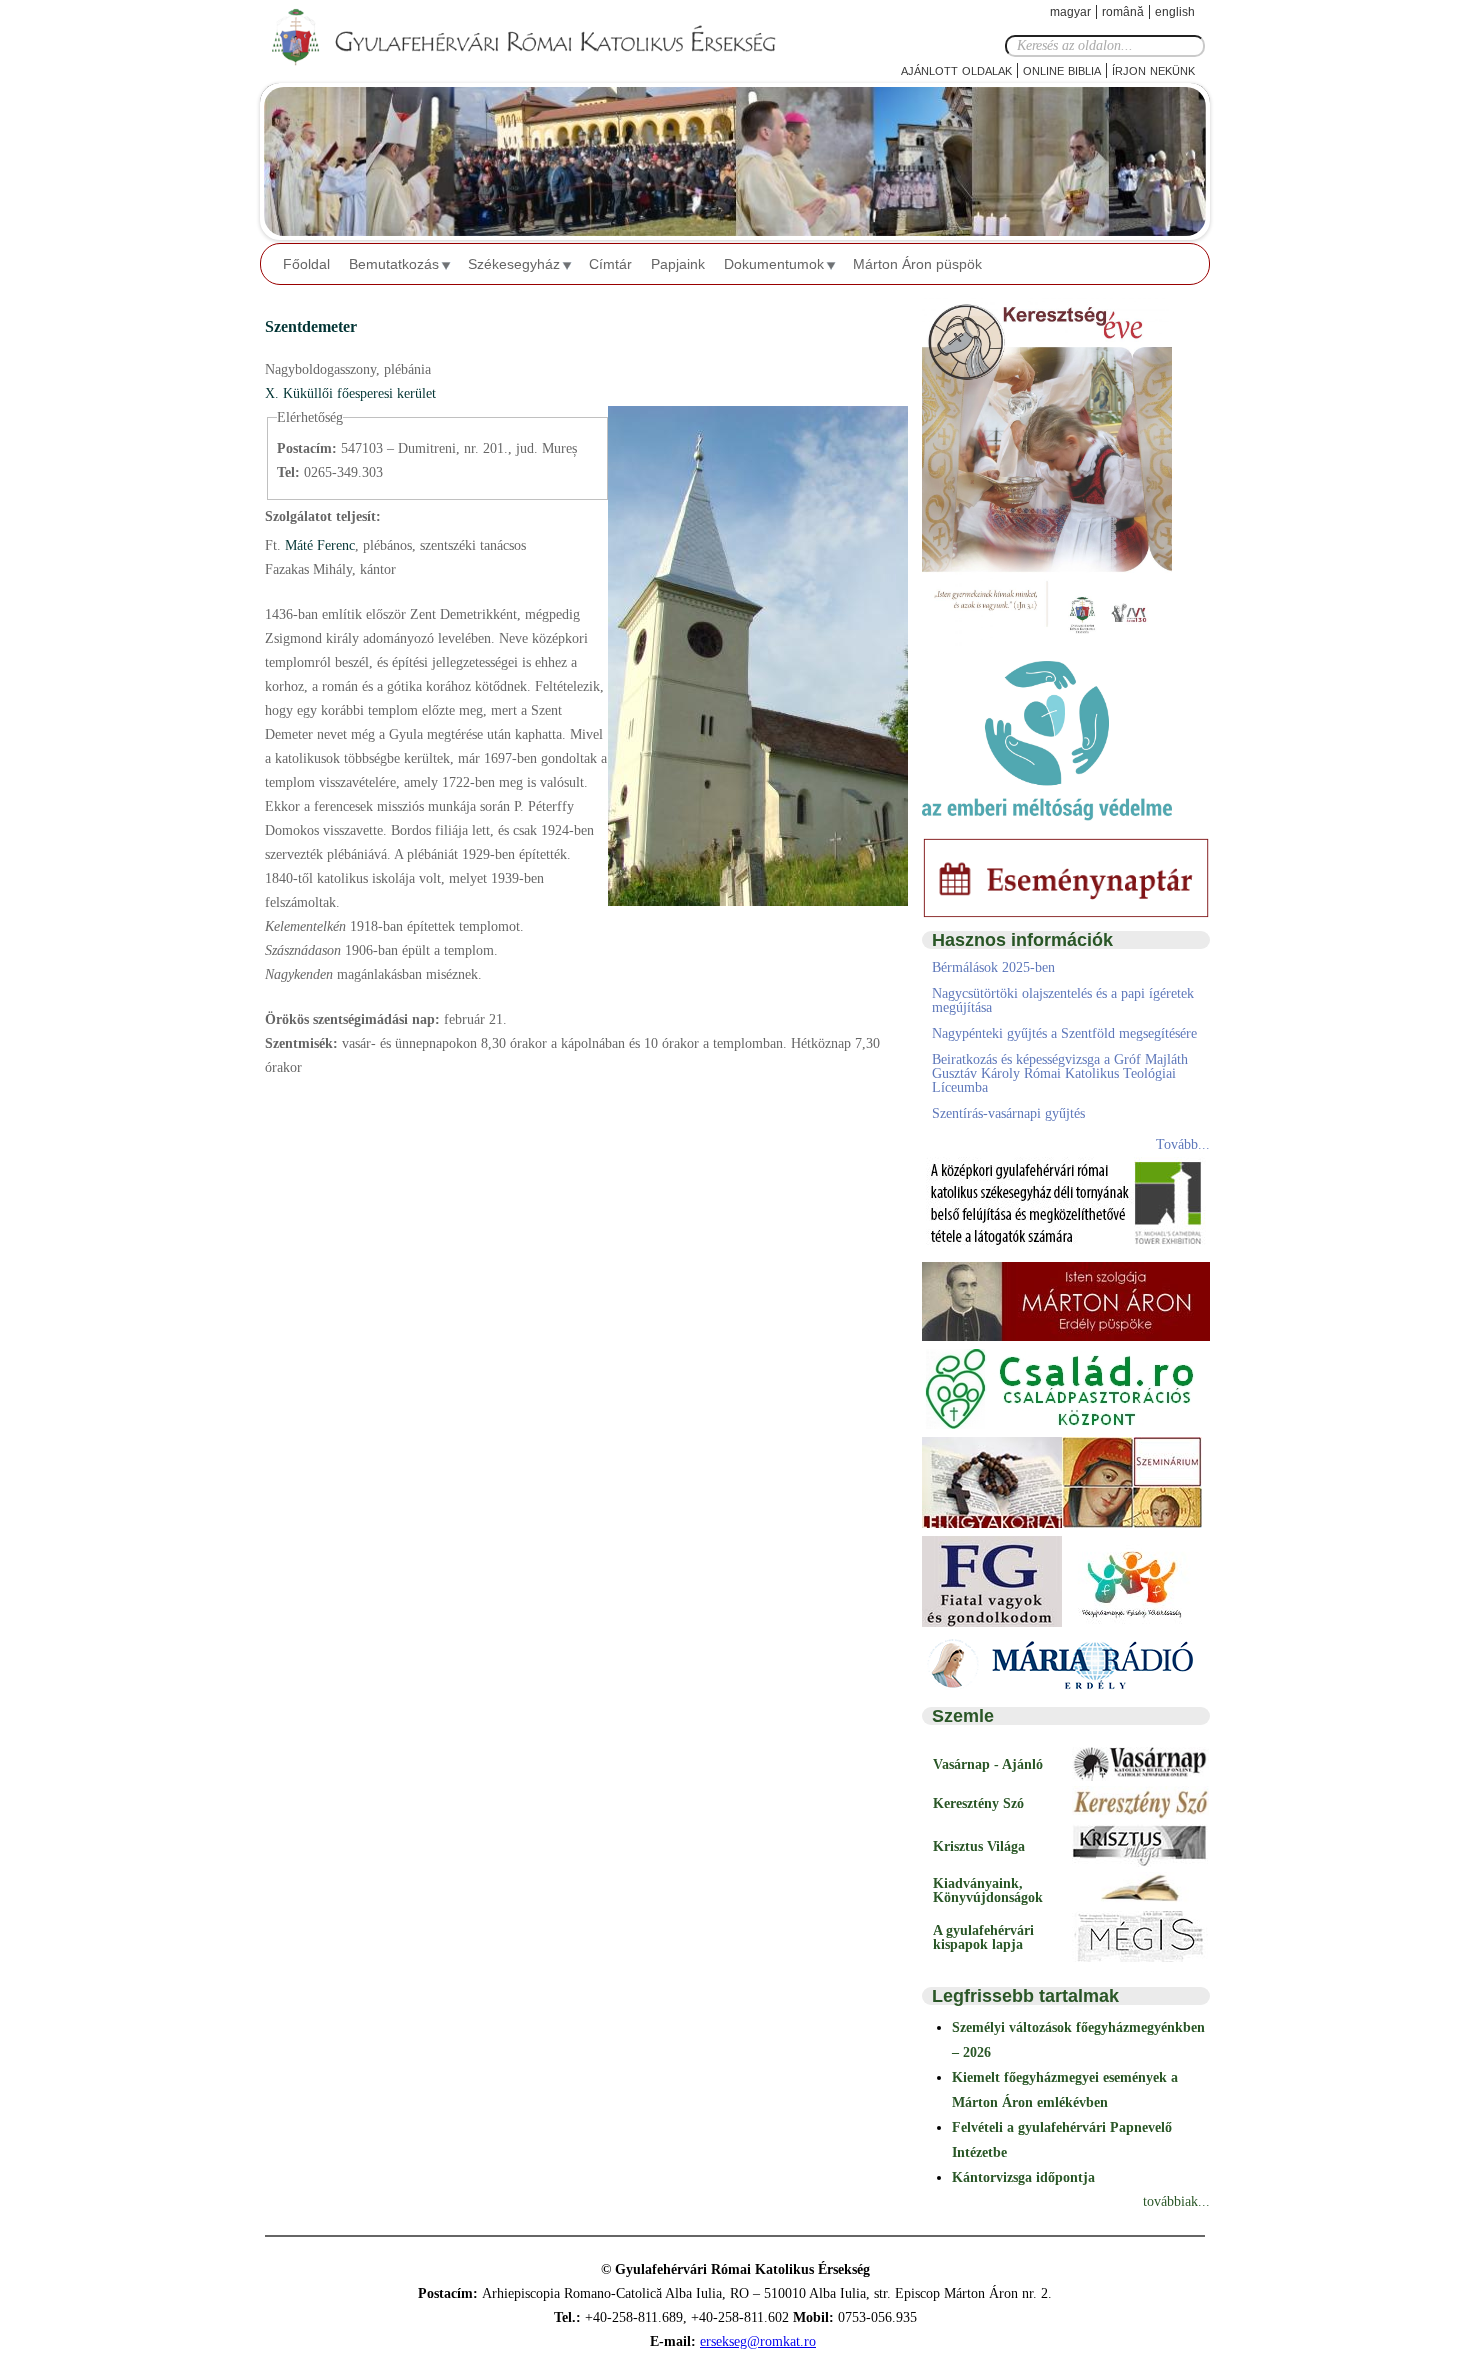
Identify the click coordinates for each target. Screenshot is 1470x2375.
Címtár (610, 264)
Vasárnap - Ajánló (988, 1764)
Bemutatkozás (394, 264)
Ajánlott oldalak (956, 69)
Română (1123, 12)
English (1175, 12)
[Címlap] (540, 38)
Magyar (1070, 12)
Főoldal (306, 264)
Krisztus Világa (979, 1846)
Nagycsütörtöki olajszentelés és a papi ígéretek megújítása (1063, 1000)
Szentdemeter (311, 326)
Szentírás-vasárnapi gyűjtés (1008, 1113)
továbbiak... (1176, 2201)
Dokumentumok (774, 264)
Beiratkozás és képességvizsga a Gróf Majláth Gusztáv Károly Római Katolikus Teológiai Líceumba (1060, 1073)
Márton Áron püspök (917, 264)
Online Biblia (1062, 69)
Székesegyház (514, 264)
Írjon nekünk (1153, 69)
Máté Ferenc (318, 545)
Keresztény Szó (978, 1803)
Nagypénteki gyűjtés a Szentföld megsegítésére (1064, 1033)
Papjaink (678, 264)
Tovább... (1183, 1144)
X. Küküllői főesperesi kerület (350, 393)
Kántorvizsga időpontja (1023, 2177)
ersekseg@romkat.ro (758, 2341)
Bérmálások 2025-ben (993, 967)
